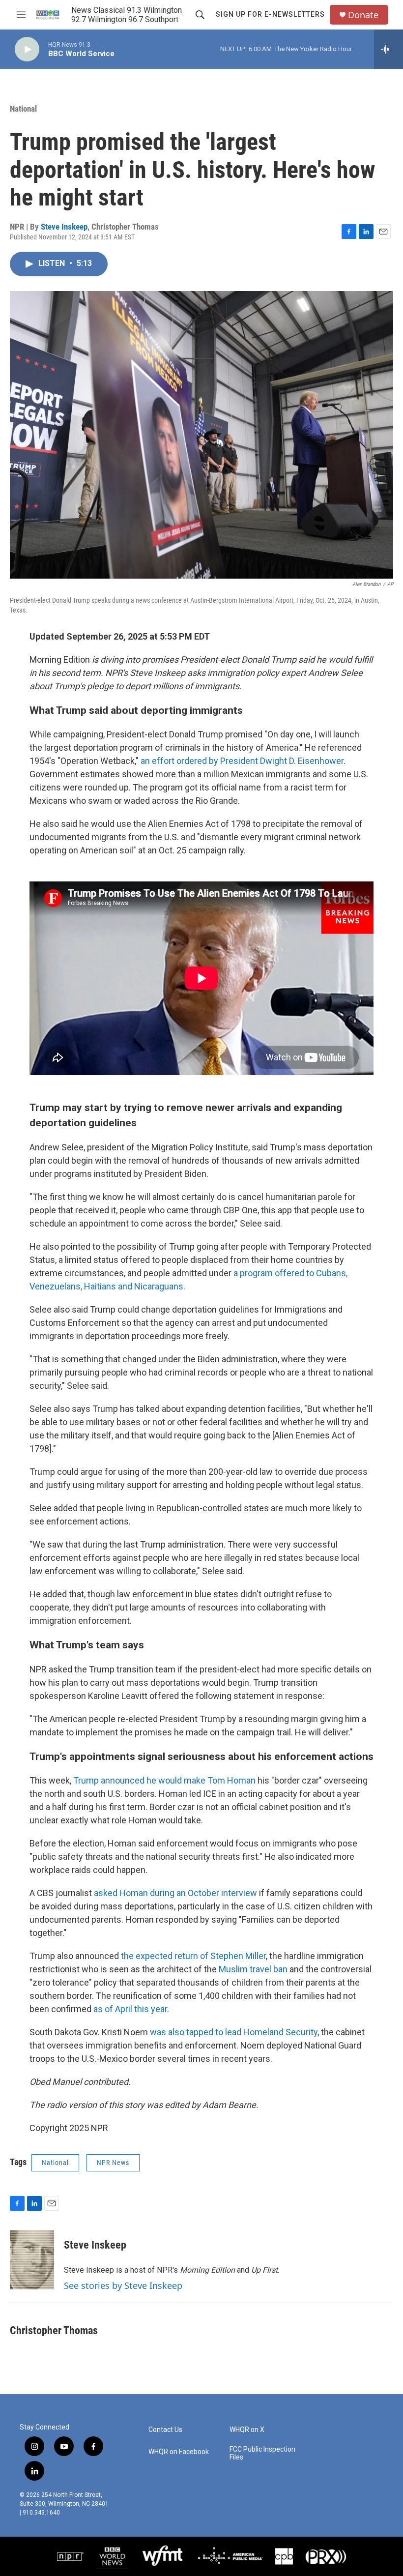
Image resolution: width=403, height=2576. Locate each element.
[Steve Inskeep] (32, 2260)
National (23, 109)
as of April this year (130, 2009)
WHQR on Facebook (179, 2452)
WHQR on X (247, 2430)
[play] (27, 49)
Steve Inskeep (64, 227)
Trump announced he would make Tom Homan (164, 1780)
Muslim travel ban (253, 1969)
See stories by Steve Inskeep (123, 2285)
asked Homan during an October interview (175, 1893)
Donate (363, 15)
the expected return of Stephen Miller (193, 1956)
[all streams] (389, 49)
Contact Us (165, 2430)
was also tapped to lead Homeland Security (234, 2032)
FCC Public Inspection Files (262, 2453)
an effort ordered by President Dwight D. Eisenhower (242, 761)
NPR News (113, 2163)
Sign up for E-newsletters (270, 14)
